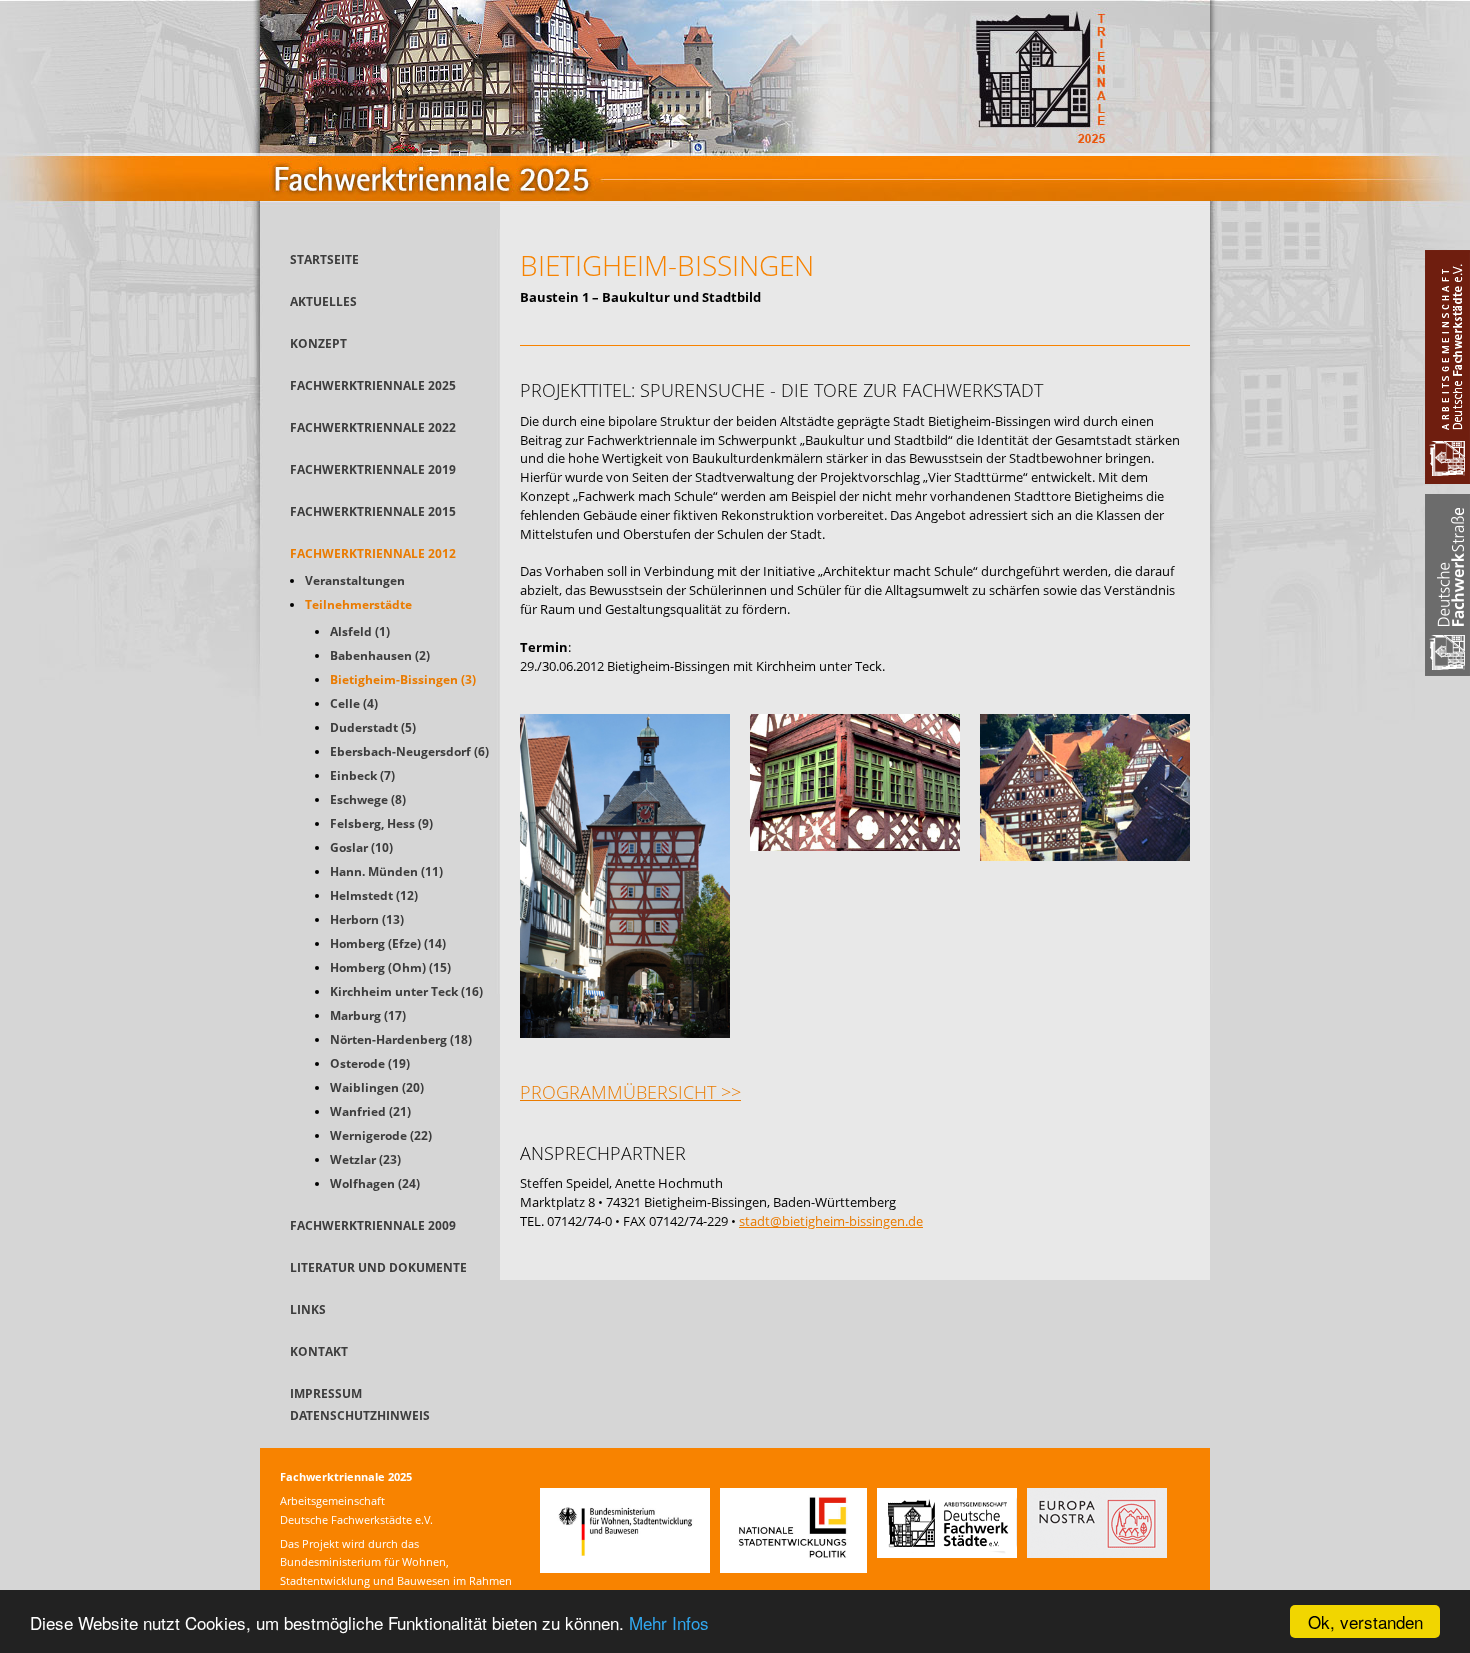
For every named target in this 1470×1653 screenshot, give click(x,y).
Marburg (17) (368, 1015)
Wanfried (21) (370, 1111)
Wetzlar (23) (365, 1159)
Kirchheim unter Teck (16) (406, 991)
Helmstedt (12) (374, 895)
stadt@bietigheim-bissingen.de (831, 1221)
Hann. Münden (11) (386, 871)
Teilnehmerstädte (358, 604)
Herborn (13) (367, 919)
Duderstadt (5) (373, 727)
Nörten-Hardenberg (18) (401, 1039)
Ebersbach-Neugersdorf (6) (409, 751)
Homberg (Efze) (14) (388, 943)
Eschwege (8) (368, 799)
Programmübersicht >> (630, 1092)
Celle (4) (354, 703)
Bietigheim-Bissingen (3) (403, 679)
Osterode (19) (370, 1063)
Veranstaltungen (355, 580)
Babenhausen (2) (380, 655)
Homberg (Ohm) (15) (390, 967)
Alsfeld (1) (360, 631)
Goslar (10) (361, 847)
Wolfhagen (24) (375, 1183)
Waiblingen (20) (377, 1087)
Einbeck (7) (362, 775)
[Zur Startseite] (735, 224)
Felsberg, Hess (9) (381, 823)
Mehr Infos (669, 1622)
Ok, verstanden (1365, 1621)
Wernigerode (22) (381, 1135)
